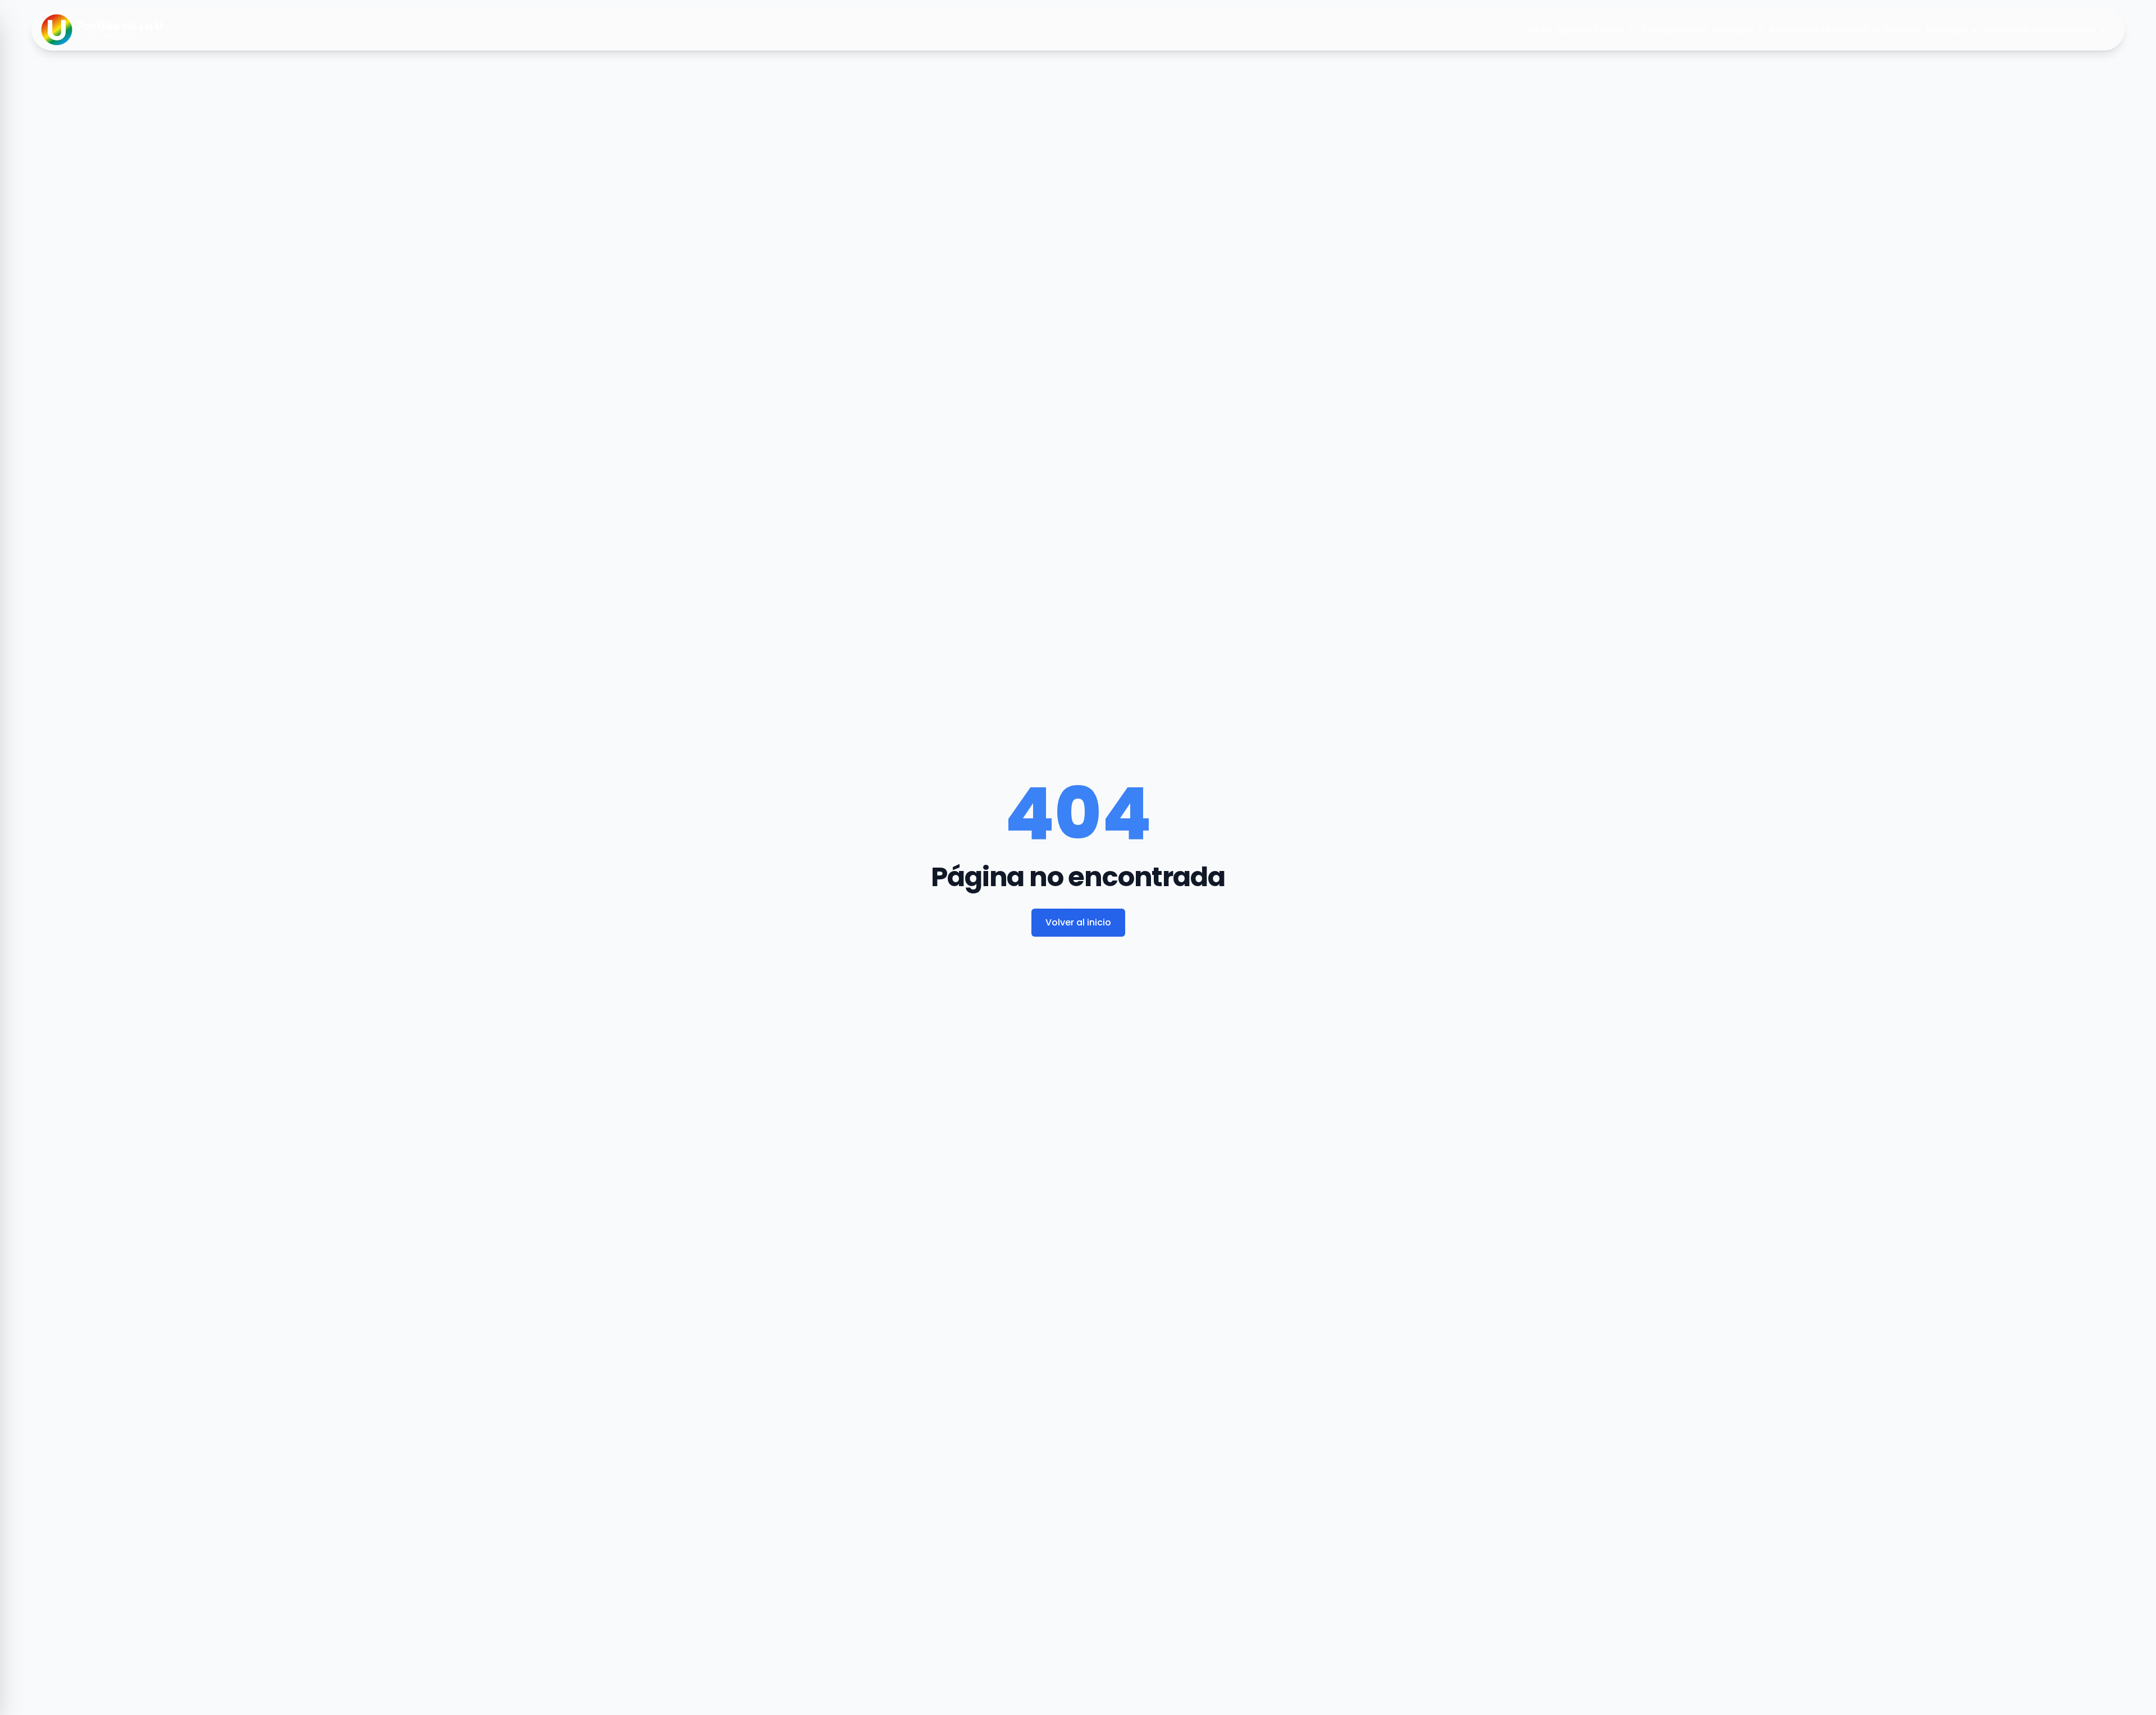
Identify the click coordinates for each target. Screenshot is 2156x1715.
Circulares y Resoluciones (2040, 29)
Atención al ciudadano (1819, 29)
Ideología (1947, 29)
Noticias (1902, 29)
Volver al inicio (1078, 922)
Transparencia (1674, 29)
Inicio (1539, 29)
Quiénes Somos (1591, 29)
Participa (1733, 29)
